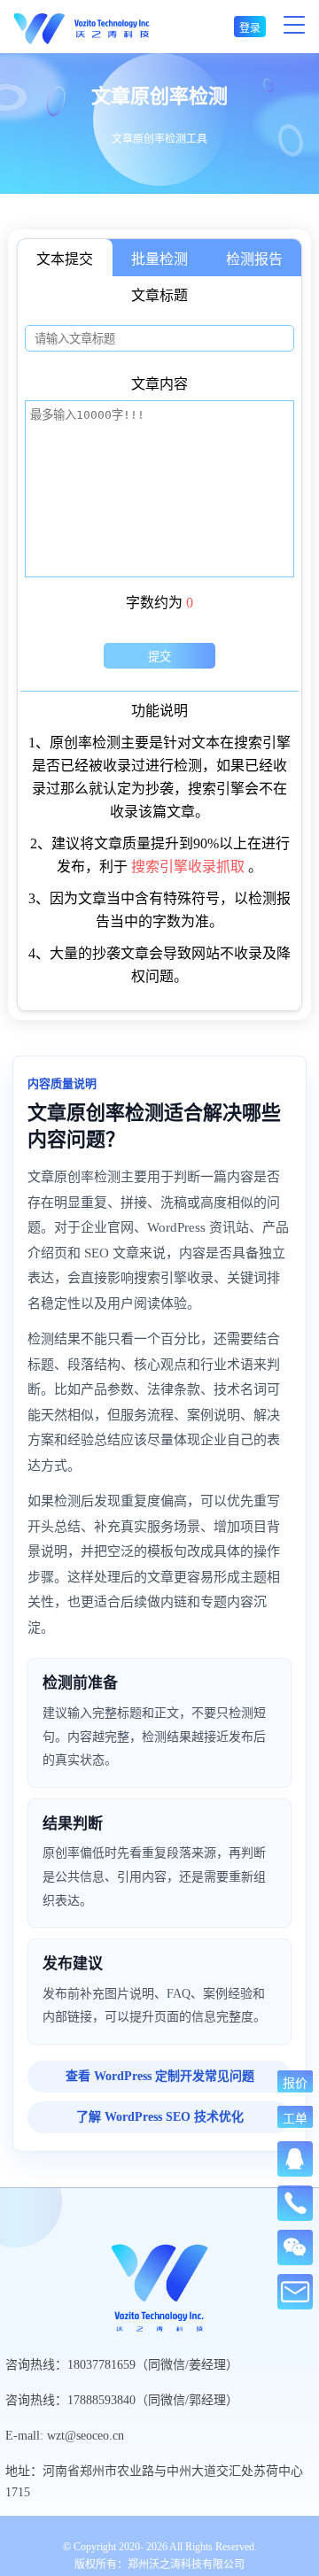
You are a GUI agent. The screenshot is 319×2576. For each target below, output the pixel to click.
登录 (250, 28)
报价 (295, 2082)
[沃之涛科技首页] (82, 27)
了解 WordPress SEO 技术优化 (160, 2117)
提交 (159, 657)
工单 (295, 2118)
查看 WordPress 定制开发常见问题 (160, 2076)
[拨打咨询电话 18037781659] (295, 2203)
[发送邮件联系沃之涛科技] (295, 2292)
